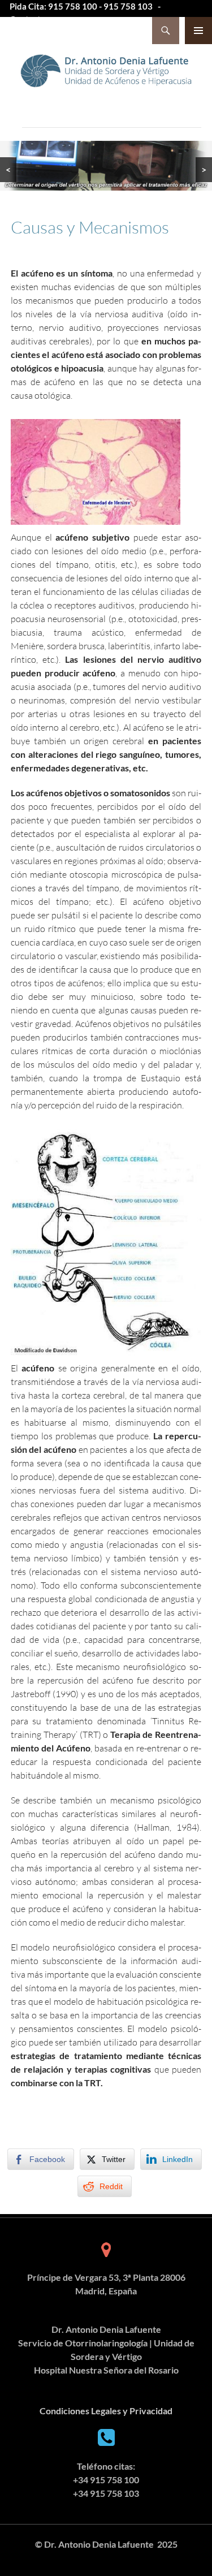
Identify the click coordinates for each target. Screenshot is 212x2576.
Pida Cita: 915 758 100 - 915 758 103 (81, 6)
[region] (106, 166)
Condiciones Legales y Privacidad (106, 2411)
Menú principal (198, 31)
